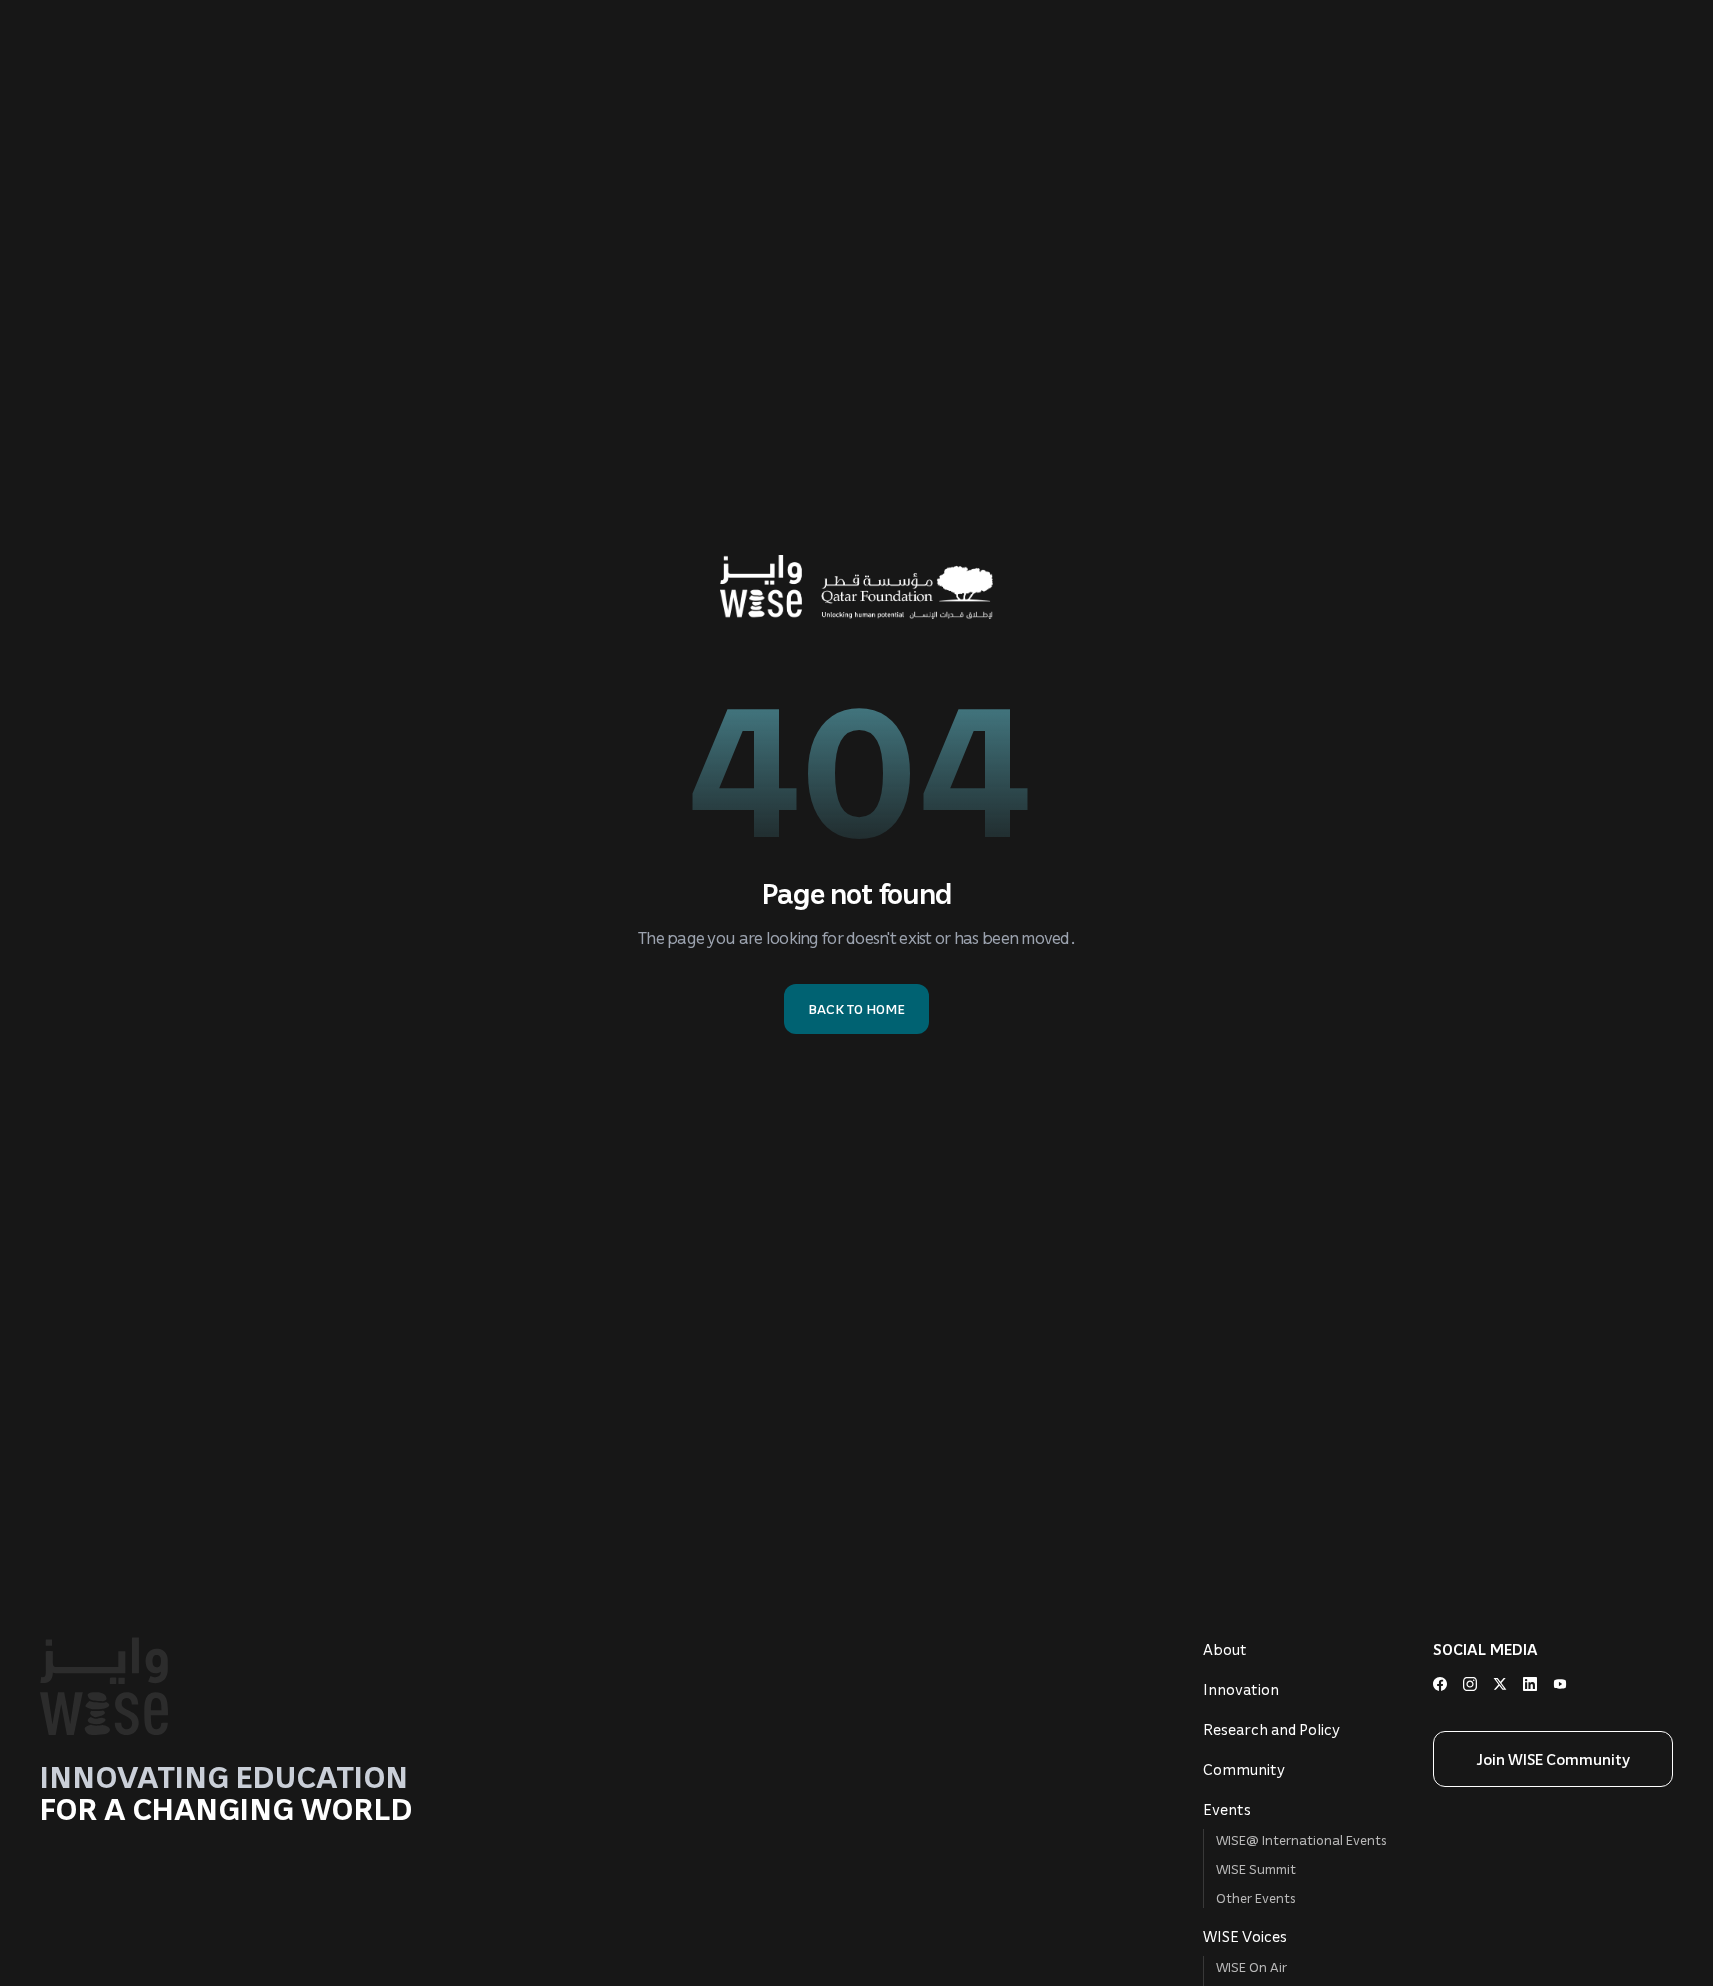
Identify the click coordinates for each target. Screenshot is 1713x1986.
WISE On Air (1251, 1966)
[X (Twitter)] (1500, 1684)
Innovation (1241, 1689)
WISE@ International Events (1301, 1839)
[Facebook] (1440, 1684)
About (1225, 1649)
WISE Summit (1256, 1868)
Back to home (856, 1008)
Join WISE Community (1553, 1759)
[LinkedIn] (1530, 1684)
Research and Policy (1271, 1729)
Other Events (1256, 1897)
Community (1244, 1769)
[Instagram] (1470, 1684)
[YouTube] (1560, 1684)
